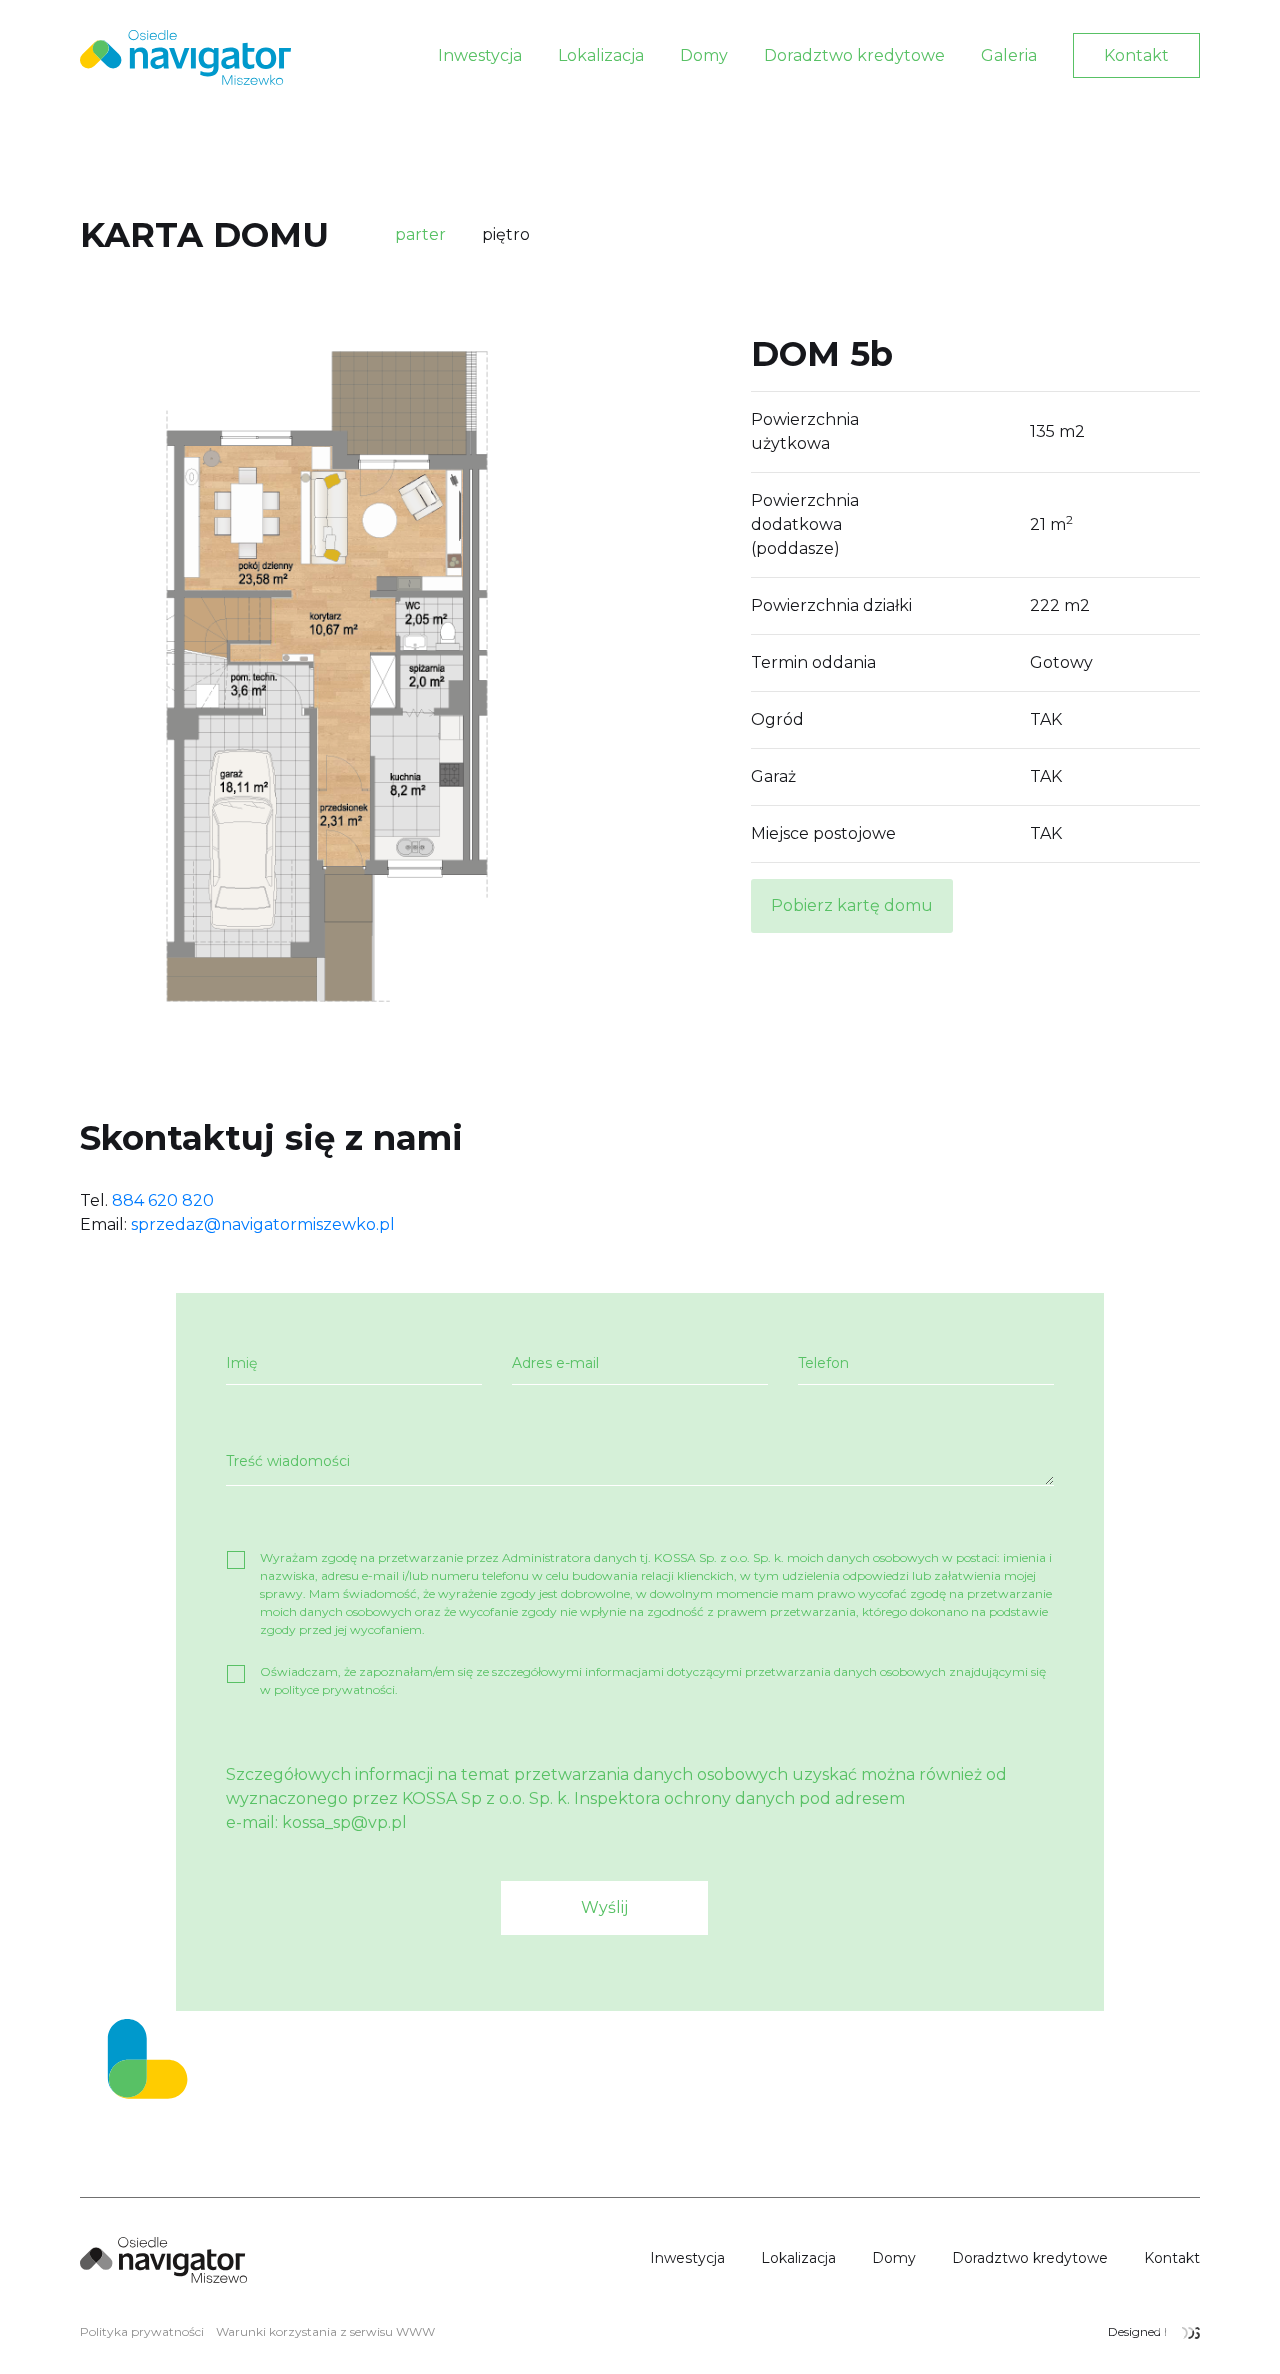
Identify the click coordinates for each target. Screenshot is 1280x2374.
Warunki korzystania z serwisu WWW (325, 2331)
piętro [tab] (506, 234)
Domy (704, 55)
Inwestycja (480, 55)
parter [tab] (420, 234)
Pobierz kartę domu (852, 905)
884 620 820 (163, 1200)
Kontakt (1136, 55)
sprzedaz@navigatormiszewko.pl (263, 1224)
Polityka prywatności (142, 2331)
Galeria (1009, 55)
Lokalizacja (601, 55)
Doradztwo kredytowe (854, 55)
